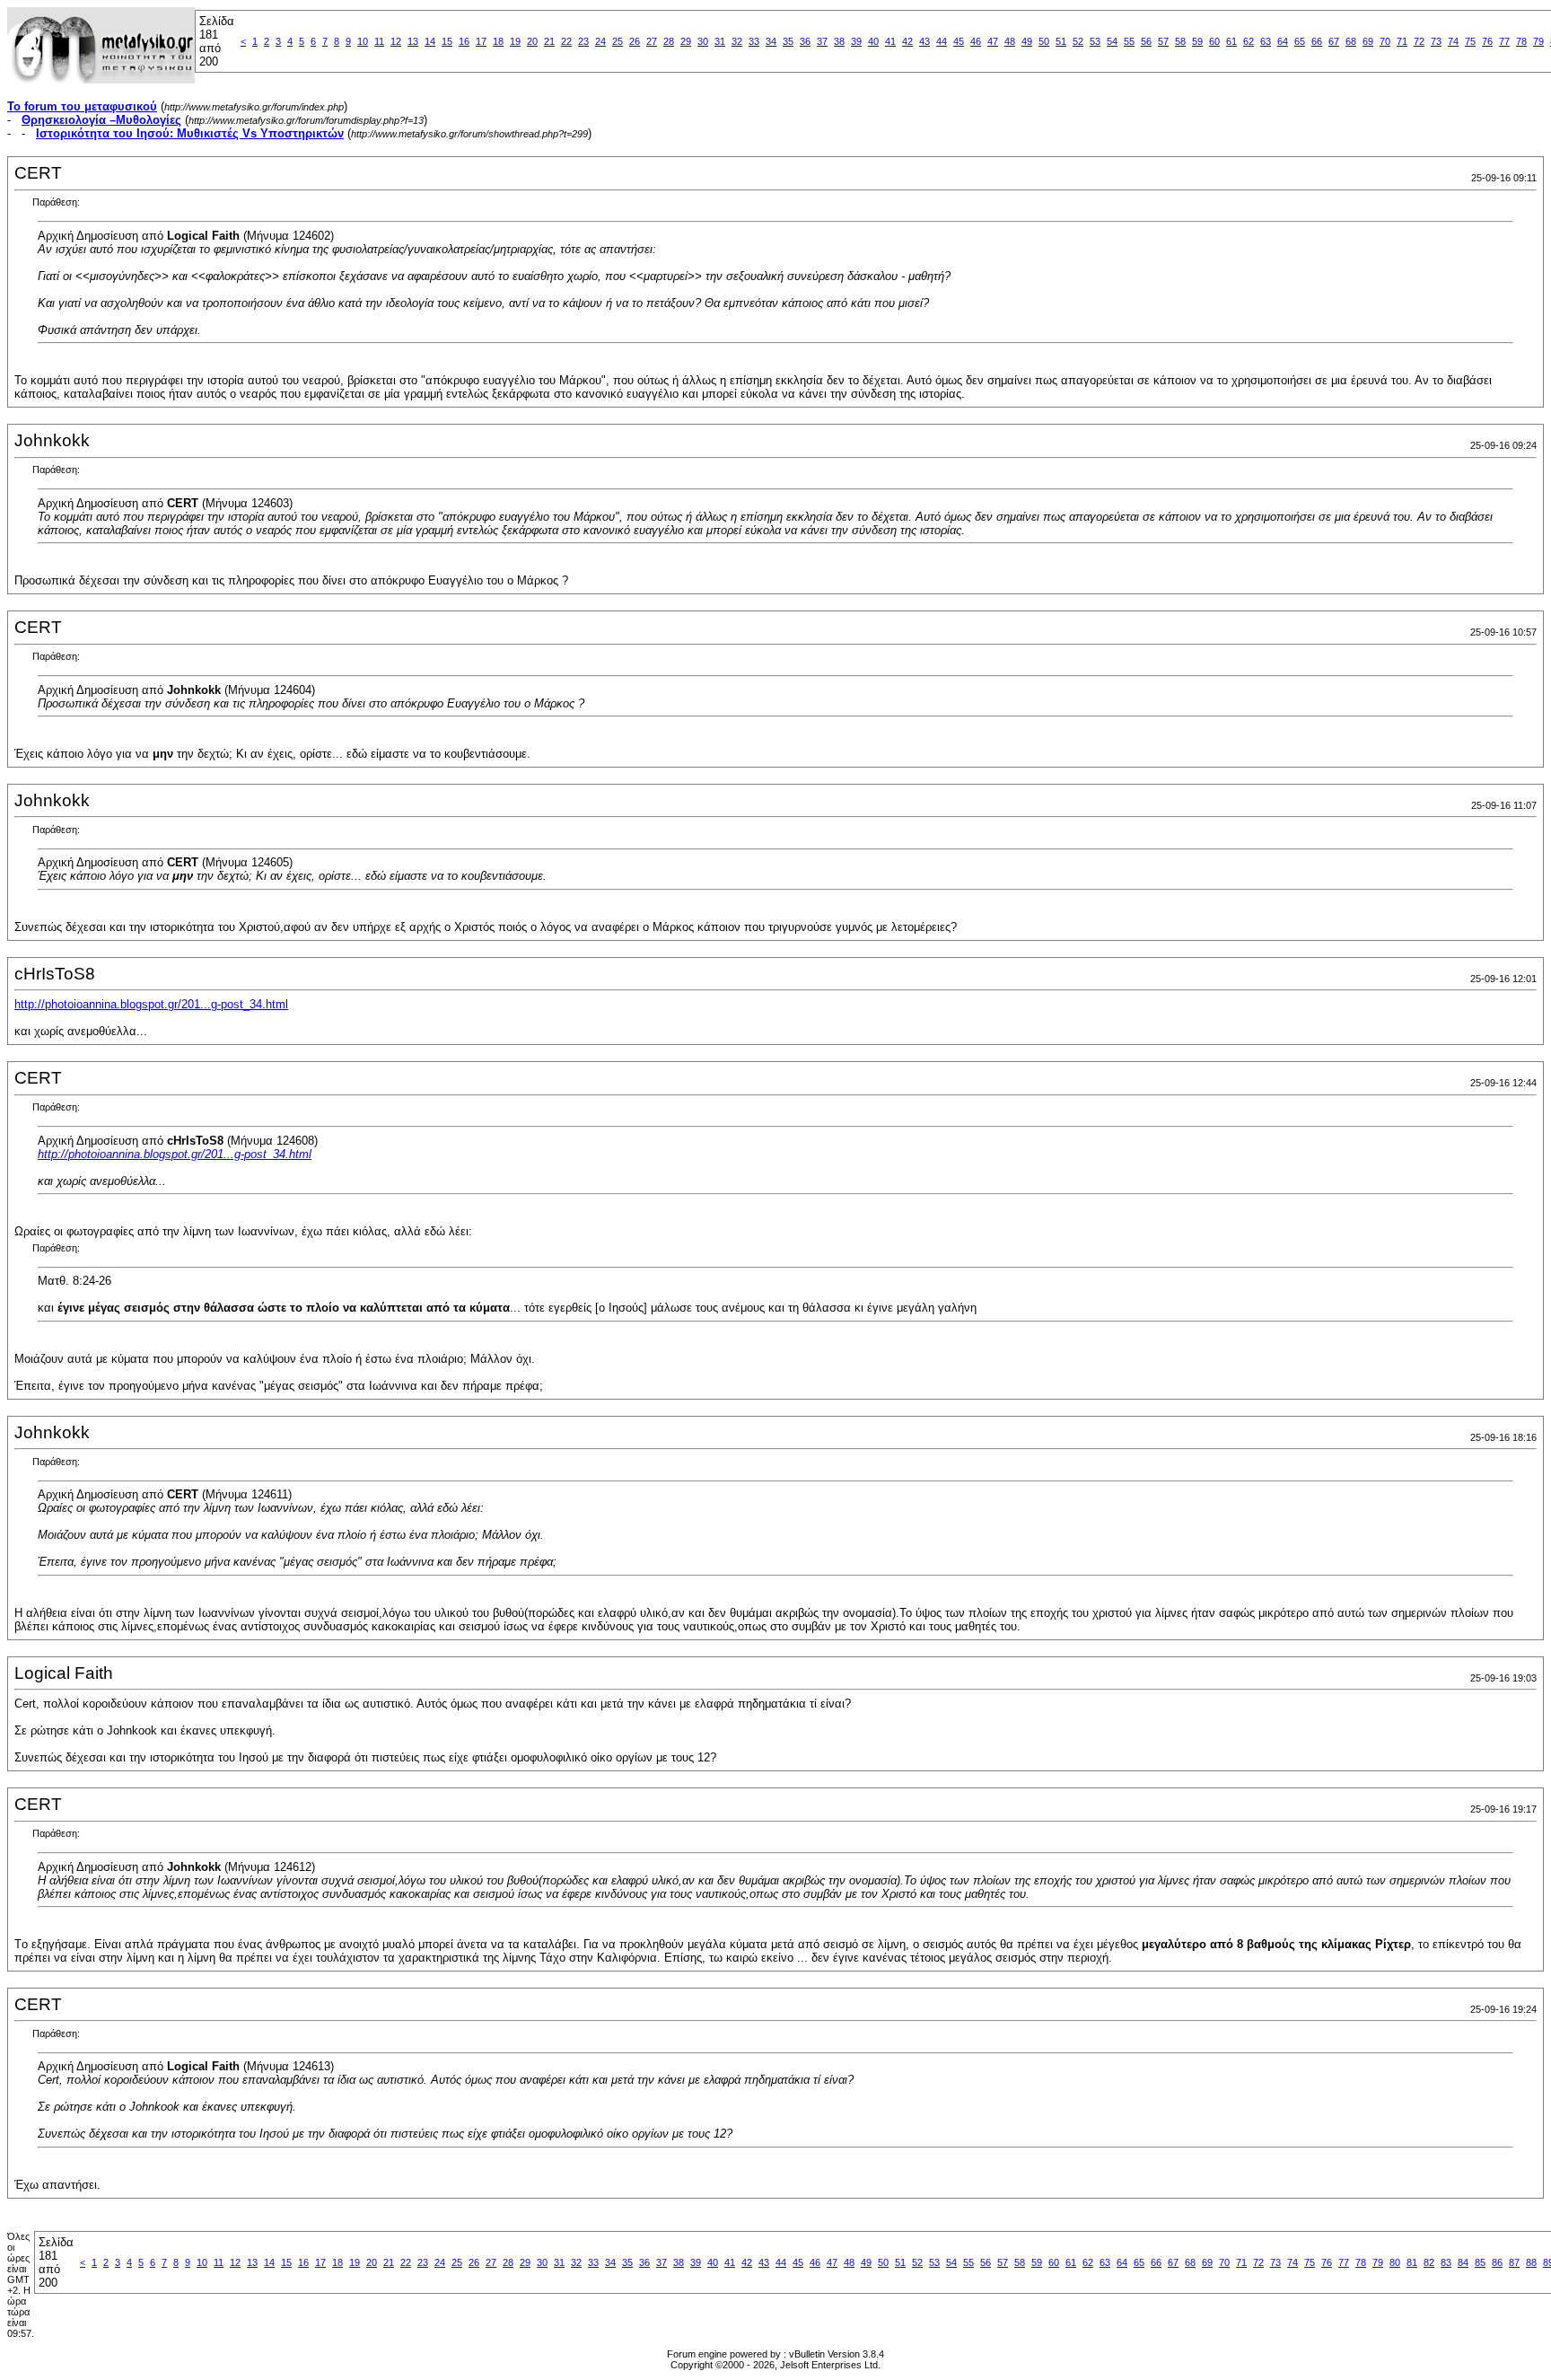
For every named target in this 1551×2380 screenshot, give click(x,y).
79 (1538, 41)
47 (993, 41)
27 (652, 41)
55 (1129, 41)
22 (566, 41)
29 (686, 41)
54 (1112, 41)
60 (1214, 41)
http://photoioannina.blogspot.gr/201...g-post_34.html (151, 1004)
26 (635, 41)
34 (771, 41)
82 (1429, 2262)
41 (890, 41)
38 (839, 41)
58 (1180, 41)
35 (788, 41)
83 (1446, 2262)
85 (1480, 2262)
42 (907, 41)
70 (1385, 41)
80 (1395, 2262)
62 (1249, 41)
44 (942, 41)
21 (549, 41)
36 (805, 41)
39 (856, 41)
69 (1368, 41)
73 (1436, 41)
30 (703, 41)
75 (1470, 41)
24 (600, 41)
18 (498, 41)
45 (959, 41)
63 (1266, 41)
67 (1334, 41)
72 (1419, 41)
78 (1521, 41)
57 (1163, 41)
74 (1453, 41)
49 (1027, 41)
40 (873, 41)
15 (447, 41)
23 (583, 41)
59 (1197, 41)
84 (1463, 2262)
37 (822, 41)
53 (1095, 41)
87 (1514, 2262)
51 (1061, 41)
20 (532, 41)
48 (1010, 41)
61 (1231, 41)
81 (1412, 2262)
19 (515, 41)
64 (1283, 41)
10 (363, 41)
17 (481, 41)
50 (1044, 41)
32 (737, 41)
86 (1497, 2262)
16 (464, 41)
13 (413, 41)
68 (1351, 41)
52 (1078, 41)
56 (1146, 41)
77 (1504, 41)
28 (669, 41)
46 (976, 41)
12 (396, 41)
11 (379, 41)
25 (618, 41)
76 (1487, 41)
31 (720, 41)
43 (924, 41)
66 (1317, 41)
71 (1402, 41)
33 (754, 41)
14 (430, 41)
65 (1300, 41)
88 (1531, 2262)
